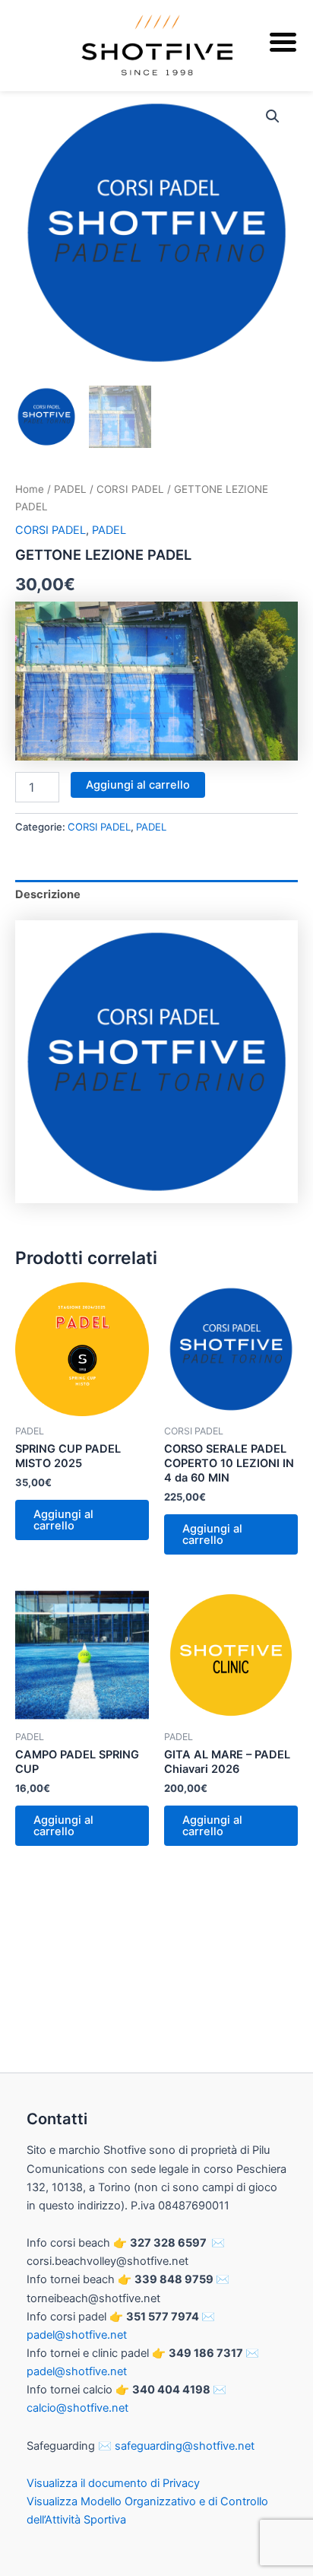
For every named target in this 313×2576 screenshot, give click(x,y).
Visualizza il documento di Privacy (113, 2483)
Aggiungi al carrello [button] (63, 1520)
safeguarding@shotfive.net (185, 2446)
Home (30, 489)
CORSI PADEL (130, 489)
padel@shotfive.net (77, 2335)
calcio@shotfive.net (77, 2408)
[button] (273, 116)
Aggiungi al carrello (138, 785)
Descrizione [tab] (48, 894)
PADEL (70, 489)
